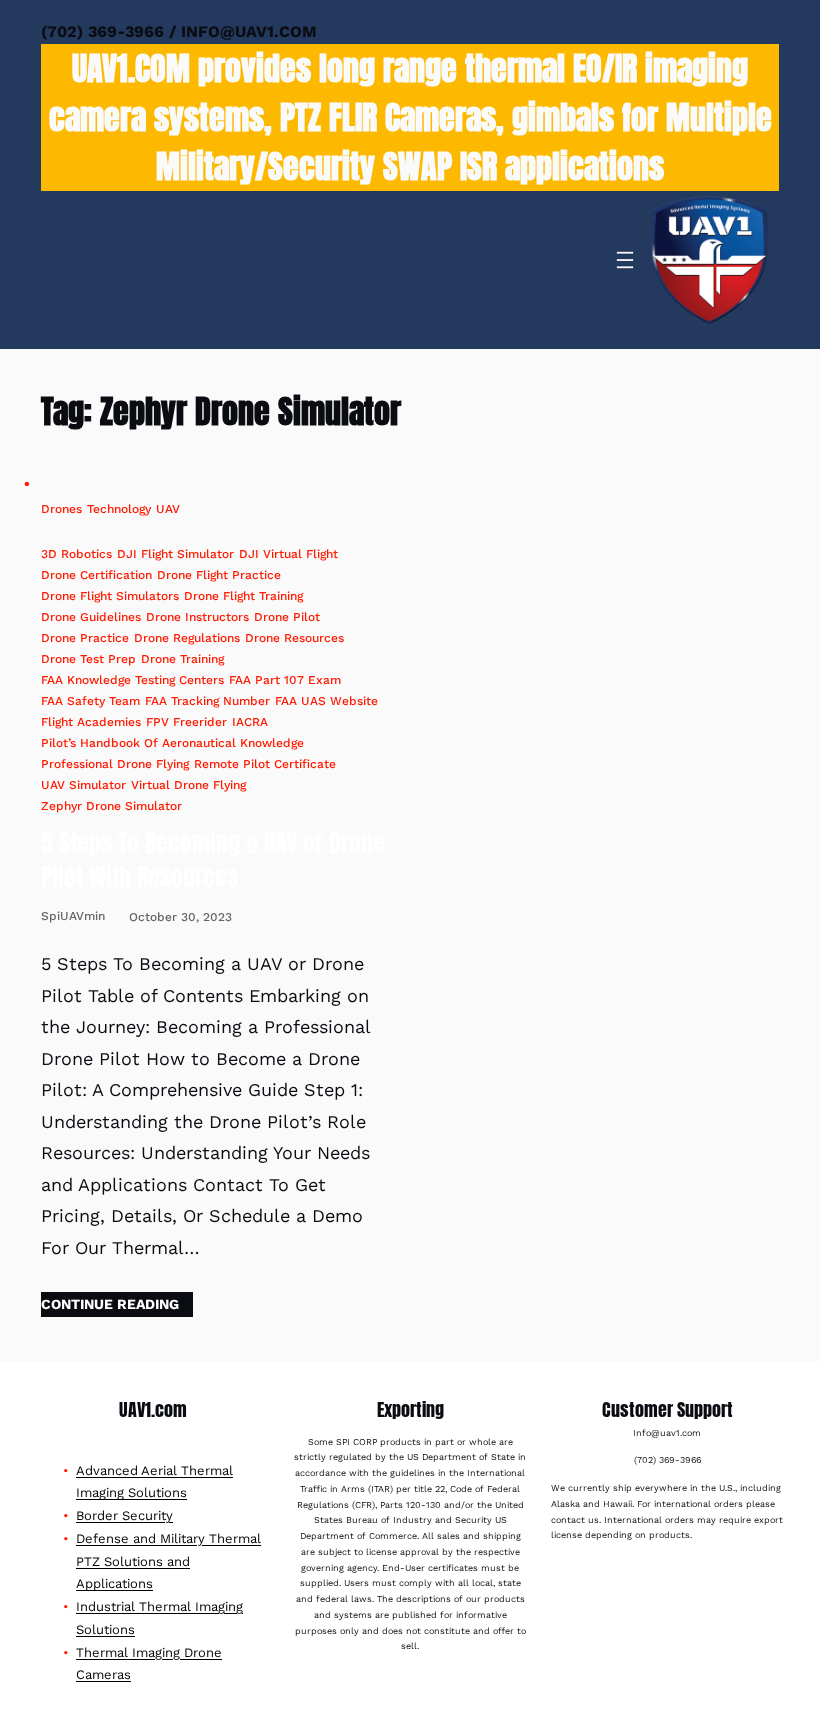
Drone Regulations (187, 638)
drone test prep (88, 659)
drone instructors (197, 617)
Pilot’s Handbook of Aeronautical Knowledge (172, 743)
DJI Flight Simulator (175, 554)
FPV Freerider (186, 722)
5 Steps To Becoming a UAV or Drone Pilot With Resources (213, 860)
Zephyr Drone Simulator (111, 806)
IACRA (250, 722)
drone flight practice (219, 575)
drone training (182, 659)
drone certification (96, 575)
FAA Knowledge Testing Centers (132, 680)
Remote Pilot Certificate (265, 764)
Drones (61, 509)
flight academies (91, 722)
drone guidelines (91, 617)
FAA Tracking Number (207, 701)
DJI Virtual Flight (288, 554)
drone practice (85, 638)
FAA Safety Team (90, 701)
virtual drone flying (188, 785)
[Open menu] (625, 260)
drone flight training (243, 596)
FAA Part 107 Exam (285, 680)
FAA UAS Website (326, 701)
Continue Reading (110, 1304)
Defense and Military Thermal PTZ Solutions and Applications (168, 1561)
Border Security (124, 1515)
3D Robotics (76, 554)
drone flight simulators (110, 596)
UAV (168, 509)
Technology (119, 509)
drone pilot (287, 617)
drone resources (294, 638)
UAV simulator (83, 785)
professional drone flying (115, 764)
